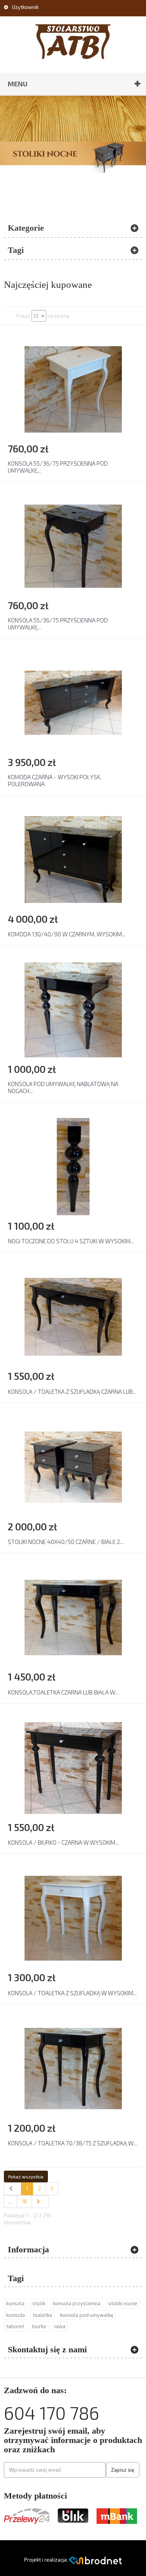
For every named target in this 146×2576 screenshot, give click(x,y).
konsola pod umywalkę (87, 2315)
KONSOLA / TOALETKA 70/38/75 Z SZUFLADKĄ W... (72, 2143)
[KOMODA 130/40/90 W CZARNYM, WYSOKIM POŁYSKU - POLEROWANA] (73, 859)
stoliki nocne (123, 2303)
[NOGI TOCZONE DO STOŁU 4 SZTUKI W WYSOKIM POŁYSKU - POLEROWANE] (73, 1166)
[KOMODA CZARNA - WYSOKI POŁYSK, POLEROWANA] (73, 702)
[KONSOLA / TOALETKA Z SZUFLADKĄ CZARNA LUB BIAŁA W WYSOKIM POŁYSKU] (73, 1316)
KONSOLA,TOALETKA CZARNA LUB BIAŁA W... (63, 1692)
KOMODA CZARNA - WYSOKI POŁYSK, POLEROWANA (55, 780)
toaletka (42, 2315)
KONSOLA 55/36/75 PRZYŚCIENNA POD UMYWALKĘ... (58, 467)
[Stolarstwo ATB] (73, 42)
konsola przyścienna (77, 2303)
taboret (15, 2326)
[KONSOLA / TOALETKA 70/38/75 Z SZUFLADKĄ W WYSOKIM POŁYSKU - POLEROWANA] (73, 2068)
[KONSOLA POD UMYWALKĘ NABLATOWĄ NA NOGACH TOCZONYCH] (73, 1009)
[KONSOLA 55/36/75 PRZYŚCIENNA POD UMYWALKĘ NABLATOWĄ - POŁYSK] (73, 389)
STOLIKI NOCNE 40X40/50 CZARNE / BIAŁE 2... (66, 1542)
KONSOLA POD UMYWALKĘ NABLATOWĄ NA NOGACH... (63, 1087)
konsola (15, 2303)
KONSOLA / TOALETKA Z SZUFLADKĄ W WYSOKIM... (72, 1993)
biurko (39, 2326)
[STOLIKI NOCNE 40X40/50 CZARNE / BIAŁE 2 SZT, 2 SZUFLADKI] (73, 1467)
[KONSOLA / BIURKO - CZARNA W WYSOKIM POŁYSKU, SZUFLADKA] (73, 1767)
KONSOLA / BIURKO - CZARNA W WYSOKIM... (63, 1842)
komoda (16, 2315)
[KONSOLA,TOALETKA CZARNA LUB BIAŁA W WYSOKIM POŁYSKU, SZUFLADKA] (73, 1617)
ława (60, 2326)
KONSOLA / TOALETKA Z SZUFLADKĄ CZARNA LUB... (72, 1391)
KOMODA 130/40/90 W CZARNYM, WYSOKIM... (67, 934)
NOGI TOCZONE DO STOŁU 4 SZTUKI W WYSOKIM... (71, 1241)
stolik (39, 2303)
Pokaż (23, 316)
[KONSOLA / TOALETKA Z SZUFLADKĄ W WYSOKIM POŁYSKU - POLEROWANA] (73, 1918)
